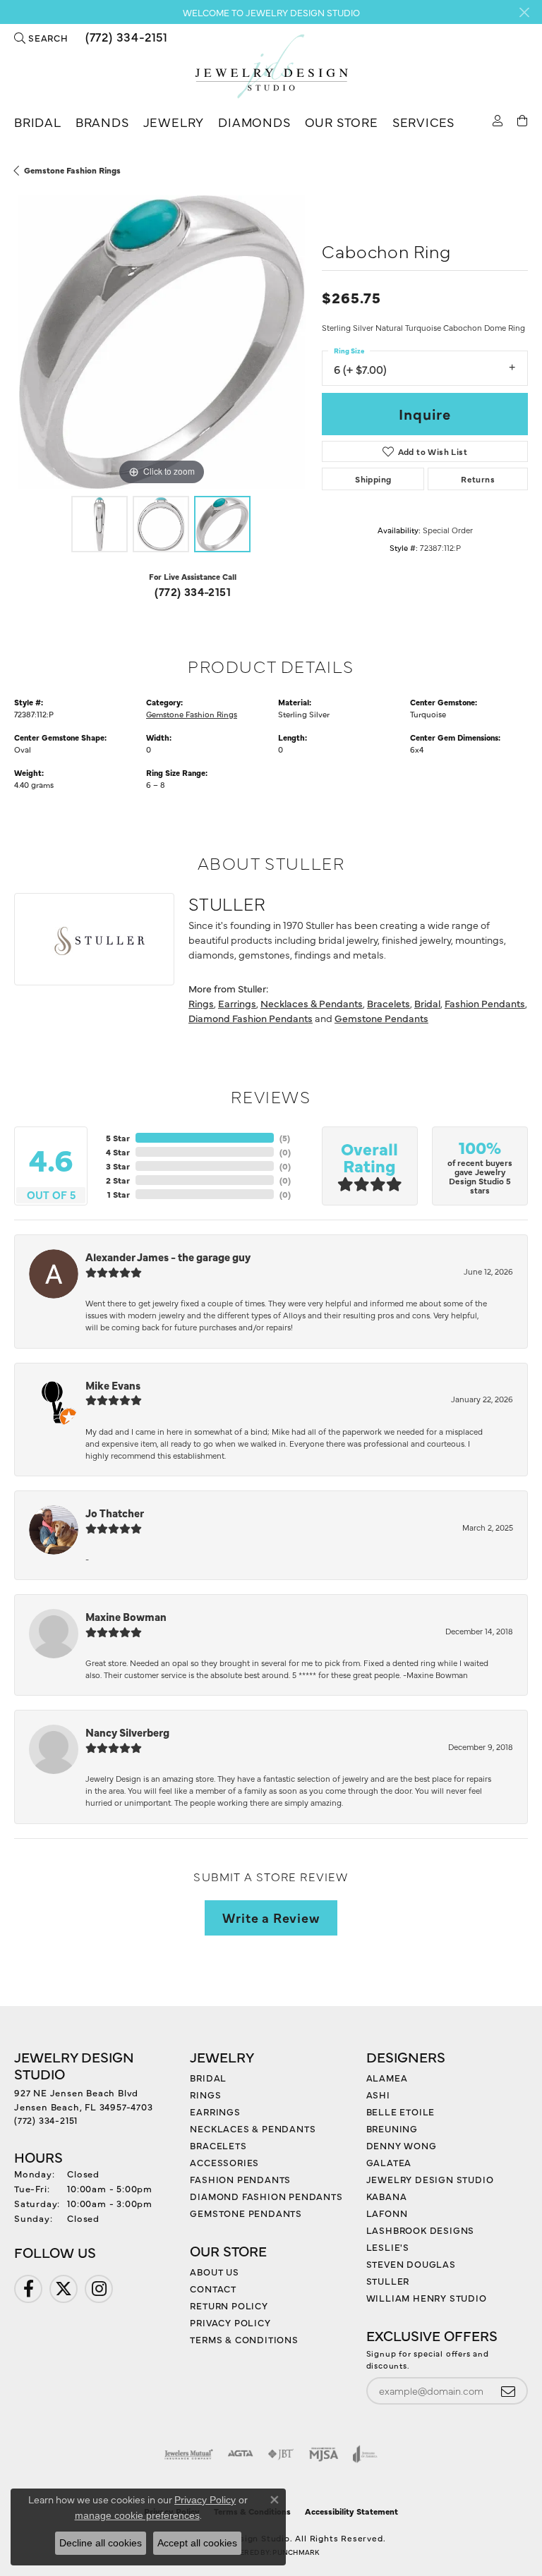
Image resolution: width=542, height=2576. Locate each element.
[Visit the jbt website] (281, 2454)
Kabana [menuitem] (387, 2196)
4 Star (118, 1152)
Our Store (342, 122)
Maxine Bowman (126, 1616)
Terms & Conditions (244, 2339)
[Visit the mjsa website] (324, 2454)
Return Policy (229, 2305)
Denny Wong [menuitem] (402, 2145)
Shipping (373, 479)
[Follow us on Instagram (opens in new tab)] (99, 2289)
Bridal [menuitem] (208, 2077)
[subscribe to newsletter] (508, 2391)
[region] (161, 342)
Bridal (38, 122)
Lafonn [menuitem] (387, 2213)
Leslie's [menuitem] (388, 2247)
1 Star (119, 1194)
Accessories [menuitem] (224, 2162)
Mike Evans (113, 1385)
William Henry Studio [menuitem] (427, 2297)
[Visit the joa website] (365, 2454)
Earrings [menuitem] (215, 2111)
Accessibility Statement (351, 2511)
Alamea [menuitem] (387, 2077)
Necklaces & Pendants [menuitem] (253, 2128)
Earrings (237, 1003)
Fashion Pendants (485, 1003)
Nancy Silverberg (127, 1732)
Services (423, 122)
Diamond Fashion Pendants (251, 1018)
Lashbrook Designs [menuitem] (421, 2230)
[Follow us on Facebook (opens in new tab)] (28, 2289)
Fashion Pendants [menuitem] (240, 2179)
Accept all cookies (197, 2543)
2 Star (118, 1180)
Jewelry (174, 122)
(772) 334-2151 (193, 591)
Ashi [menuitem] (378, 2094)
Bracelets (389, 1003)
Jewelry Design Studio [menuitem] (430, 2179)
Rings (201, 1003)
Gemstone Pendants (381, 1018)
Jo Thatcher (115, 1513)
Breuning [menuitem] (392, 2128)
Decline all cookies (101, 2543)
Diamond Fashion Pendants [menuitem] (266, 2196)
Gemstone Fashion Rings (72, 170)
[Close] (524, 12)
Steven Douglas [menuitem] (411, 2264)
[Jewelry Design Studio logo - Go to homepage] (271, 67)
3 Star (118, 1166)
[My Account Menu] (498, 120)
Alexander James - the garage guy (168, 1257)
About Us (214, 2271)
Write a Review (271, 1917)
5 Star (118, 1138)
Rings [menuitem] (205, 2094)
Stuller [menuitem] (388, 2280)
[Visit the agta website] (240, 2454)
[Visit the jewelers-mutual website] (189, 2454)
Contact (213, 2288)
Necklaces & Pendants (312, 1003)
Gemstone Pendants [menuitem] (246, 2213)
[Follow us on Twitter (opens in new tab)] (64, 2289)
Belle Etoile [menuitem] (401, 2111)
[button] (41, 37)
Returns (478, 479)
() (285, 1138)
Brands (102, 122)
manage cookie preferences (137, 2515)
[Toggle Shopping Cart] (523, 120)
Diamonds (254, 122)
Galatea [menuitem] (389, 2162)
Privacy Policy (230, 2322)
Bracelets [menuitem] (218, 2145)
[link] (125, 37)
